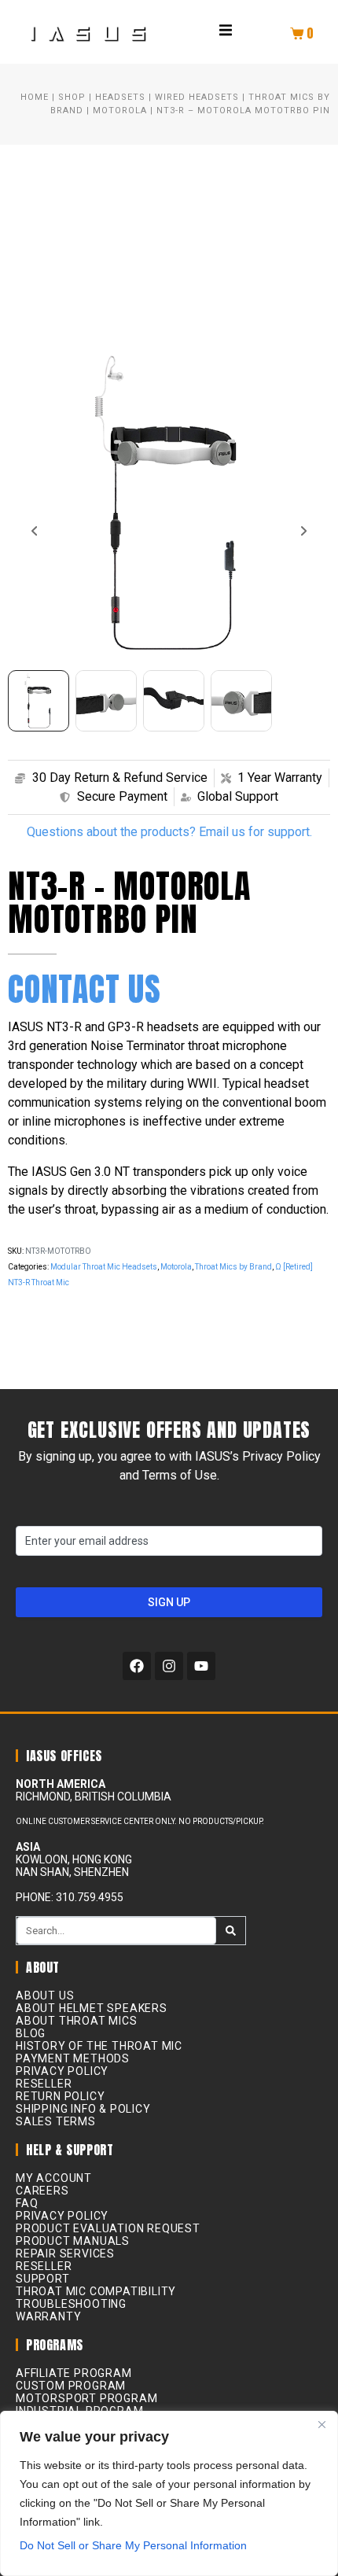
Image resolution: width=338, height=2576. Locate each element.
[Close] (321, 2424)
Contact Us (84, 989)
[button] (226, 30)
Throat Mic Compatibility (96, 2291)
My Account (54, 2178)
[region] (169, 2493)
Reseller (44, 2084)
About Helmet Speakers (92, 2008)
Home (35, 97)
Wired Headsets (197, 97)
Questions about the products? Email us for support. (169, 832)
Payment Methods (73, 2058)
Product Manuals (73, 2241)
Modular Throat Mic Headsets (104, 1267)
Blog (31, 2033)
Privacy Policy (62, 2071)
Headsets (120, 97)
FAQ (27, 2203)
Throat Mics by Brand (233, 1267)
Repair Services (65, 2254)
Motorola (120, 111)
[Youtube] (201, 1666)
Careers (42, 2191)
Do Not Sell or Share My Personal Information (133, 2545)
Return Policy (60, 2096)
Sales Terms (56, 2121)
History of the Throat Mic (99, 2046)
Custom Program (71, 2386)
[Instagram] (169, 1666)
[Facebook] (137, 1666)
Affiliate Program (74, 2373)
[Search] (231, 1931)
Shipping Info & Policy (83, 2109)
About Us (45, 1996)
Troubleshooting (71, 2304)
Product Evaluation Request (108, 2228)
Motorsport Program (86, 2398)
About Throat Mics (77, 2021)
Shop (72, 97)
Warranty (48, 2316)
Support (43, 2279)
